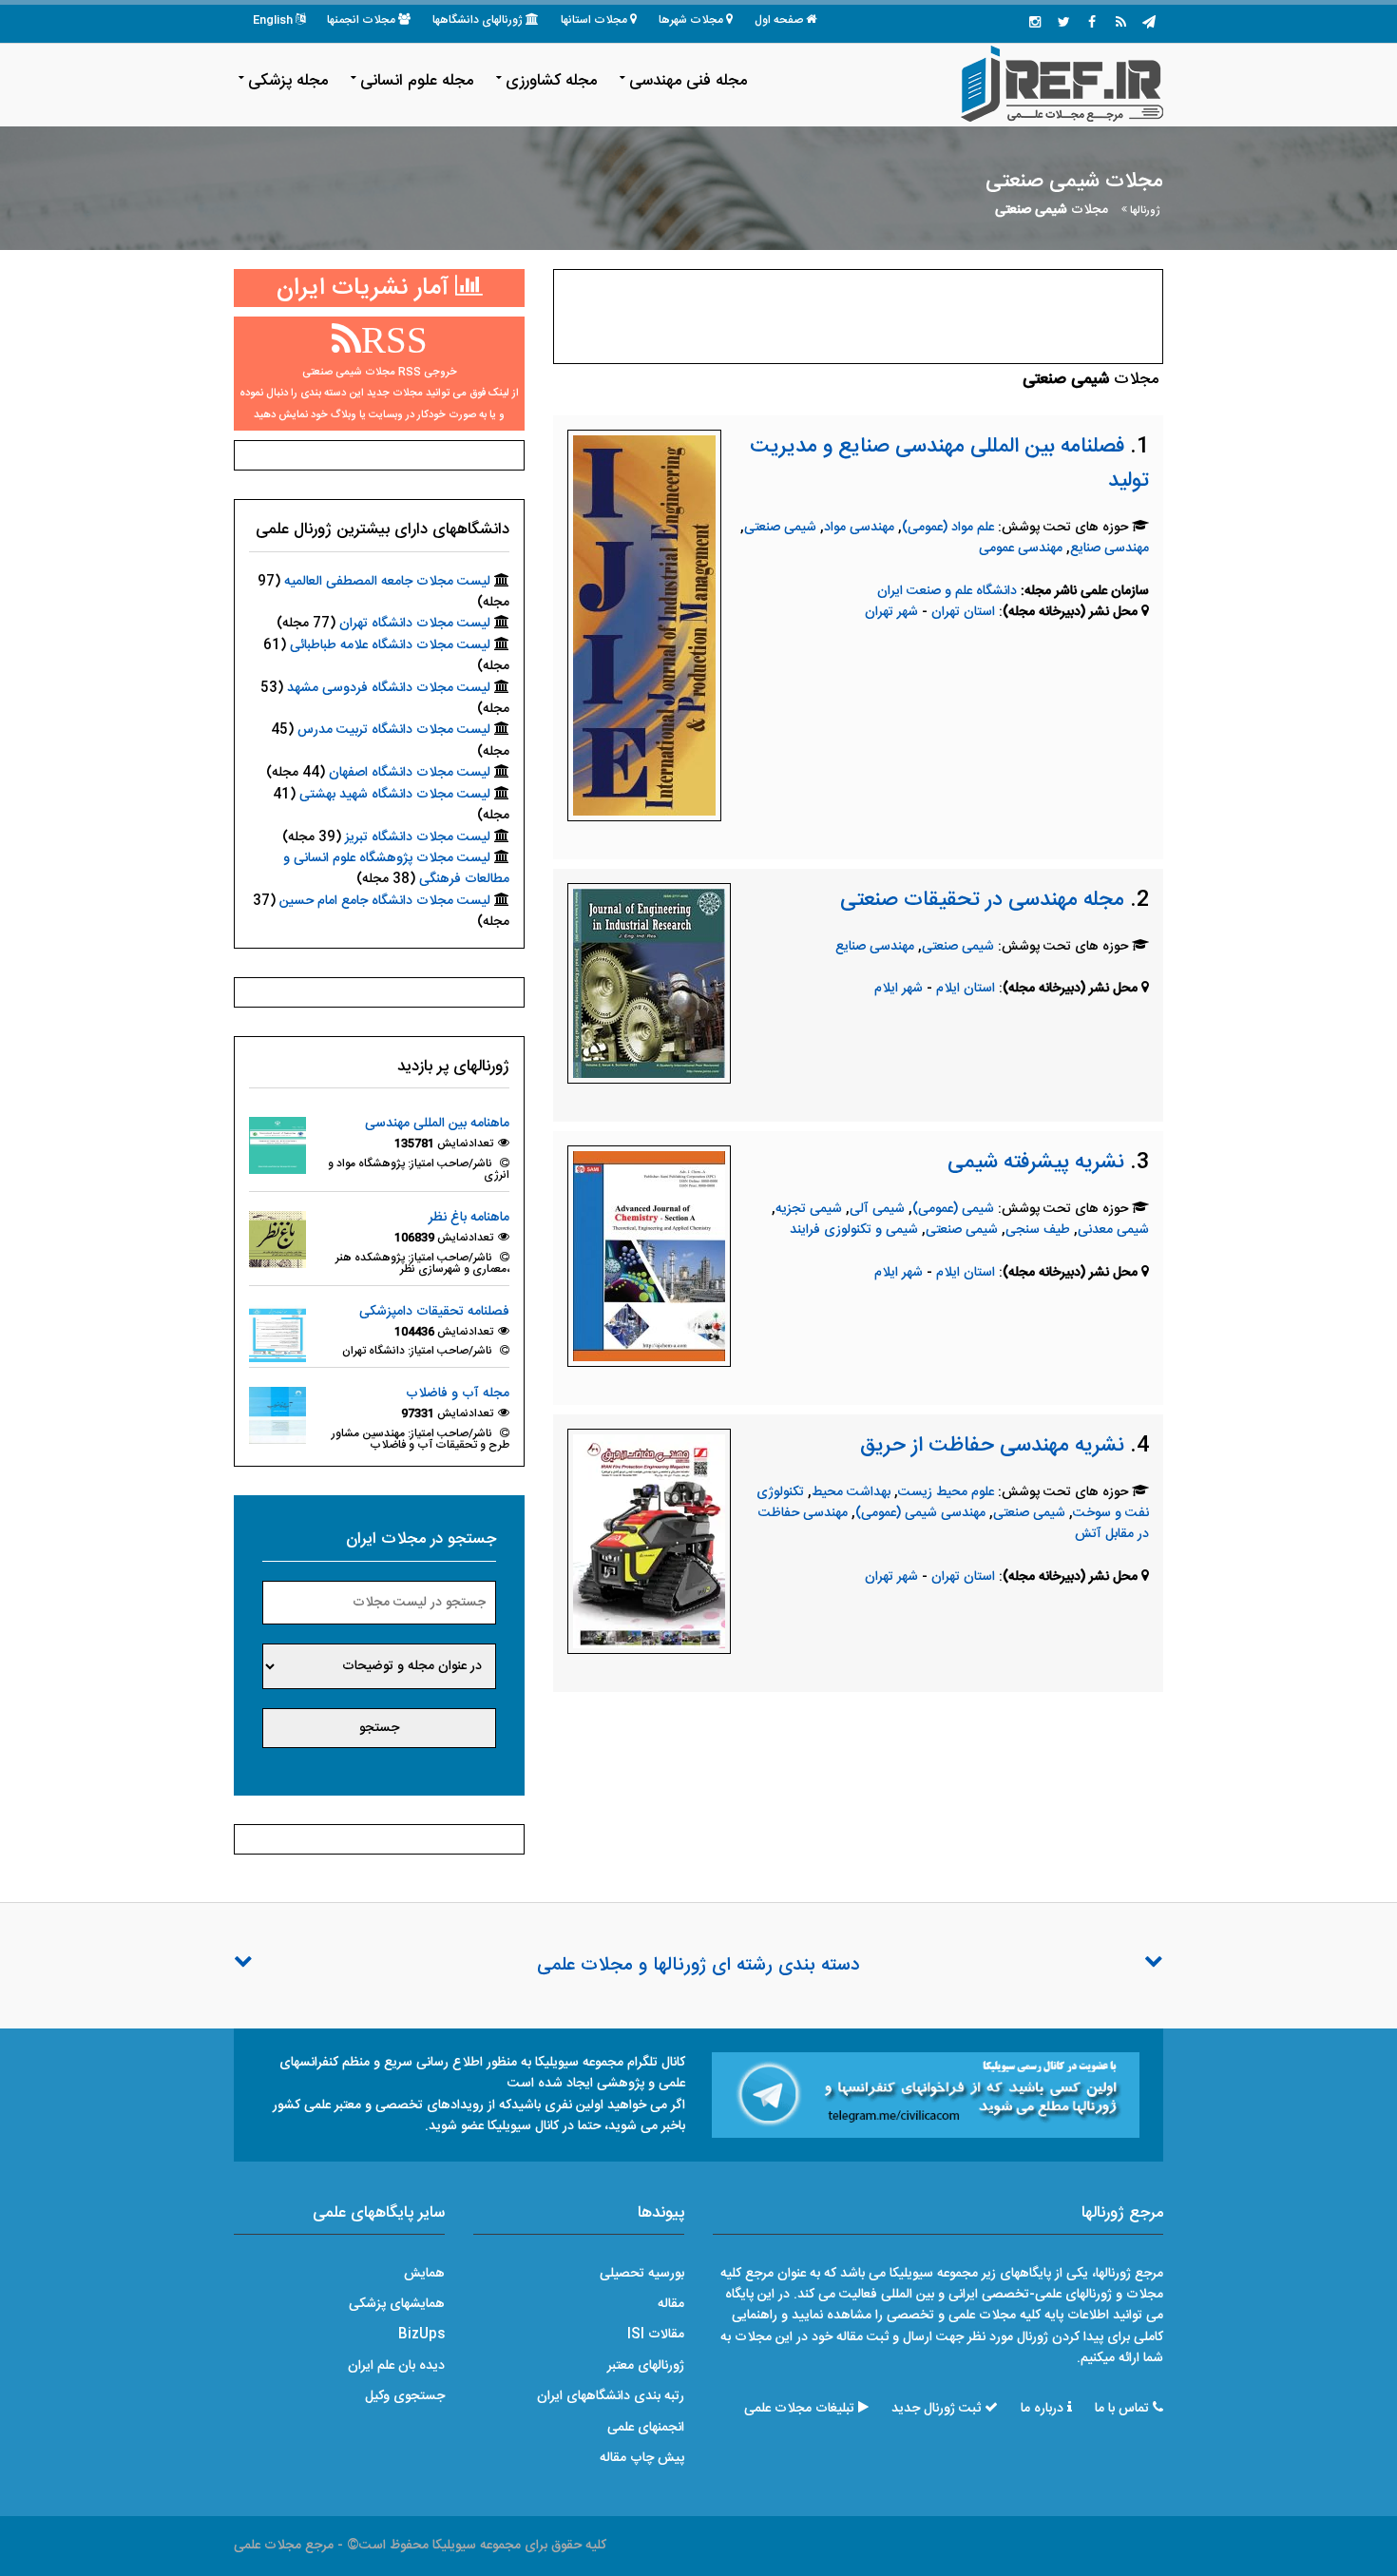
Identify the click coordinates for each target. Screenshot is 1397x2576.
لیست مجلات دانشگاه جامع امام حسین (385, 901)
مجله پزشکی (288, 81)
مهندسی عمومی (1021, 548)
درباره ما (1042, 2409)
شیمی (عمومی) (953, 1209)
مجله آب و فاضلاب (458, 1394)
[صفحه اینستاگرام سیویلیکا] (1035, 24)
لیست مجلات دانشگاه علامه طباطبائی (390, 645)
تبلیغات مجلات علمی (799, 2409)
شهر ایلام (899, 989)
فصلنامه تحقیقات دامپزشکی (434, 1312)
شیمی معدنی (1113, 1230)
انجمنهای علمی (646, 2428)
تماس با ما (1122, 2409)
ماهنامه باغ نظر (469, 1218)
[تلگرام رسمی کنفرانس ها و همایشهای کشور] (1149, 24)
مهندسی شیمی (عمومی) (920, 1513)
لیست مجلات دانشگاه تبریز (418, 837)
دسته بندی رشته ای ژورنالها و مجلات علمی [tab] (698, 1966)
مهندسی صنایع (1110, 548)
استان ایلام (967, 989)
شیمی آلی (877, 1209)
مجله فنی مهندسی (688, 81)
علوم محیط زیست (946, 1492)
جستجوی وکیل (405, 2396)
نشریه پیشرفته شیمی (1036, 1163)
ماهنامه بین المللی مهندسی (437, 1124)
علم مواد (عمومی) (948, 528)
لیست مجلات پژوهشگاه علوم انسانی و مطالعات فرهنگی (396, 869)
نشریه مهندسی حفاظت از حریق (992, 1446)
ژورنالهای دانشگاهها (478, 20)
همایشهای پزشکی (397, 2304)
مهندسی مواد (859, 528)
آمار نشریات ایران (366, 288)
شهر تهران (891, 612)
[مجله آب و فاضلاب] (277, 1416)
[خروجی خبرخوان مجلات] (1120, 24)
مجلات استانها (594, 20)
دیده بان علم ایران (396, 2366)
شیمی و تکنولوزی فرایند (854, 1230)
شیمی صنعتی (780, 528)
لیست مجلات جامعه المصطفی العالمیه (387, 582)
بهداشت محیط (851, 1492)
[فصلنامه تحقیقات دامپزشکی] (277, 1334)
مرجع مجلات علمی (284, 2546)
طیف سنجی (1038, 1230)
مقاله (671, 2304)
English (273, 20)
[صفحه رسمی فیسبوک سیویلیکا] (1092, 24)
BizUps (421, 2335)
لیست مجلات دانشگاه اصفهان (410, 773)
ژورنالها (1145, 211)
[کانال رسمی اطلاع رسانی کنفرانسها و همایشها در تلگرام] (926, 2095)
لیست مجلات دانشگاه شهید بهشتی (395, 795)
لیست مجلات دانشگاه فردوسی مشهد (389, 688)
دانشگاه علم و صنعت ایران (947, 591)
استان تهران (965, 612)
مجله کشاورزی (551, 81)
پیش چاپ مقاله (642, 2458)
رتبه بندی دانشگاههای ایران (611, 2396)
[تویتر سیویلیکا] (1063, 24)
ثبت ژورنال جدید (936, 2409)
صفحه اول (779, 20)
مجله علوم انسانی (417, 81)
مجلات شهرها (691, 20)
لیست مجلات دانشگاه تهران (415, 624)
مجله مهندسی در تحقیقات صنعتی (982, 900)
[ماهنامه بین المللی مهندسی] (277, 1146)
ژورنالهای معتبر (646, 2366)
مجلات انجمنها (361, 20)
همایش (424, 2274)
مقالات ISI (656, 2335)
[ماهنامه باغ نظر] (277, 1240)
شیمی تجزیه (809, 1209)
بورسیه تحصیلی (642, 2274)
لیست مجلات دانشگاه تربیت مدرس (394, 730)
